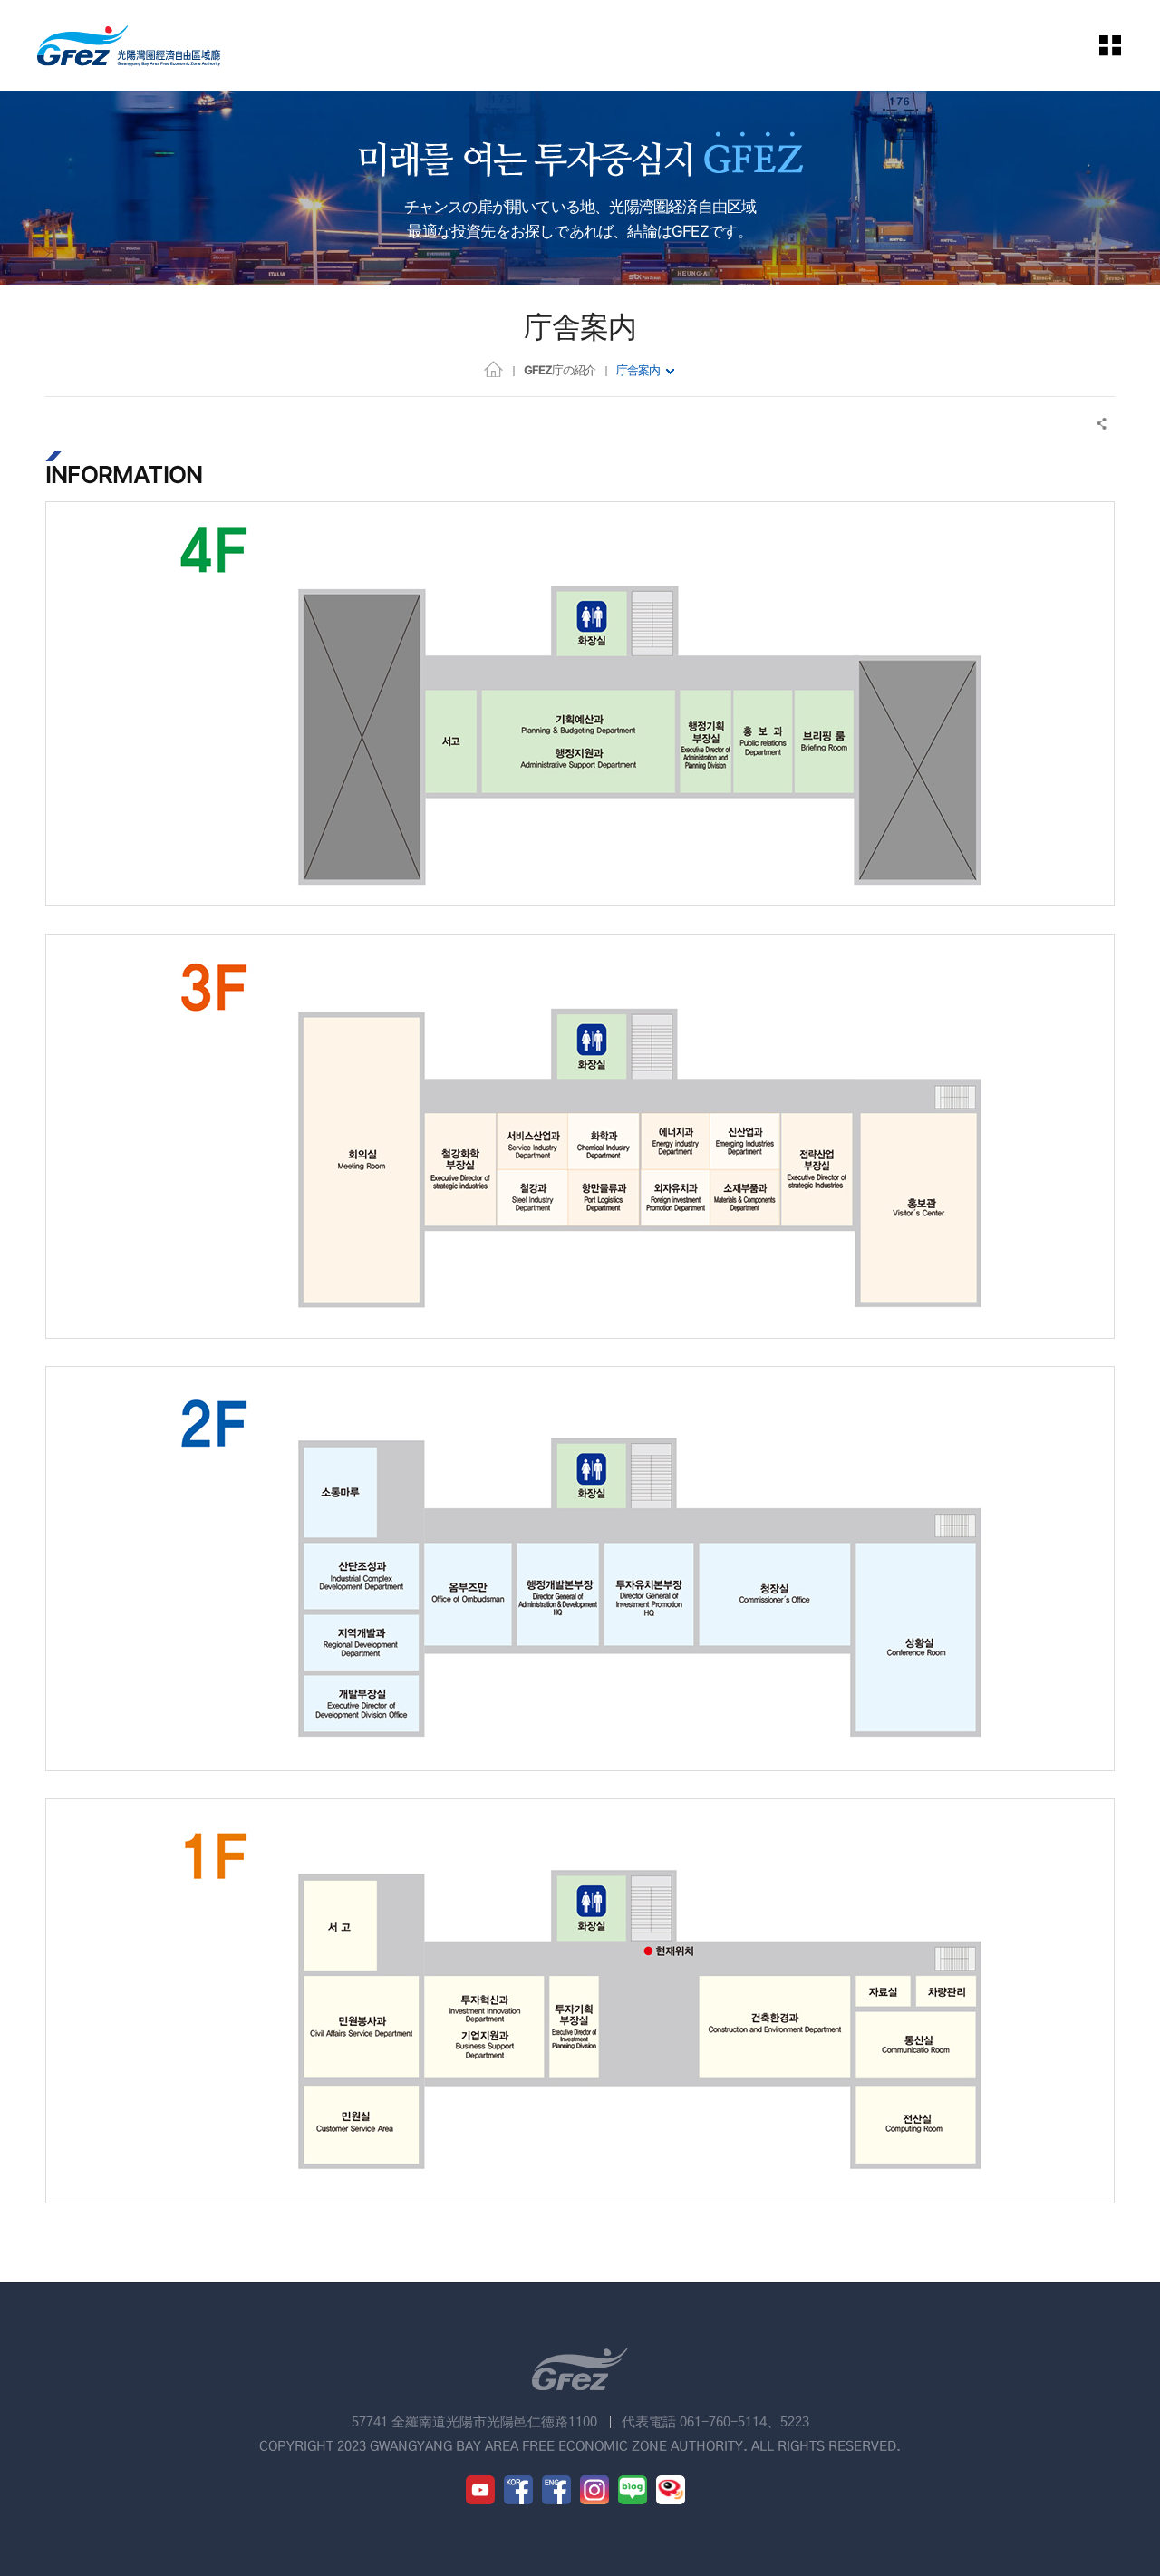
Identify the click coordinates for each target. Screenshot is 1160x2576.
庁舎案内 (638, 370)
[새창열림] (480, 2490)
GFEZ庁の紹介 (560, 370)
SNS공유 (1102, 424)
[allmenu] (1123, 45)
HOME (493, 368)
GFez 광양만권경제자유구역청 (129, 45)
